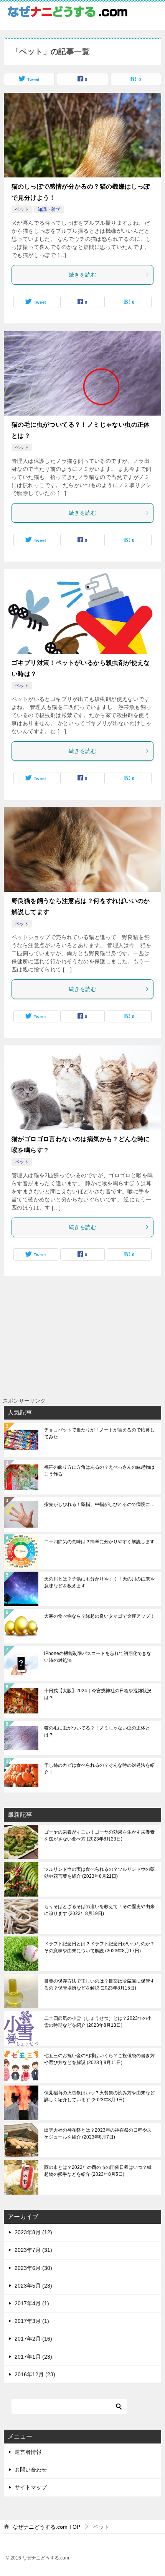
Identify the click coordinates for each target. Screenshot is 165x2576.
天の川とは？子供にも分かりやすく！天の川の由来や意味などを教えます (99, 1582)
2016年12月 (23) (35, 2374)
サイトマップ (31, 2487)
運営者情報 (28, 2452)
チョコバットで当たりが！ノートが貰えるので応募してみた (99, 1433)
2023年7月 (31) (33, 2250)
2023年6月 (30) (33, 2268)
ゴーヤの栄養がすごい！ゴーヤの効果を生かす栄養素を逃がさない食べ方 (99, 1836)
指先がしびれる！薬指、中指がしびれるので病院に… (99, 1504)
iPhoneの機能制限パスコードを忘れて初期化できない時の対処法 (98, 1657)
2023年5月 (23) (33, 2286)
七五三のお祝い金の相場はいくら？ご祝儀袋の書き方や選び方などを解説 (99, 2059)
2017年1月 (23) (33, 2357)
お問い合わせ (31, 2470)
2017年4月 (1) (32, 2303)
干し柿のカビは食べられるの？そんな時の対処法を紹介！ (99, 1769)
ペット (22, 209)
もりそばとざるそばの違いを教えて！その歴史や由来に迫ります (99, 1910)
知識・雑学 (49, 209)
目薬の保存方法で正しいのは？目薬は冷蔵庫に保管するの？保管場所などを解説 (99, 1985)
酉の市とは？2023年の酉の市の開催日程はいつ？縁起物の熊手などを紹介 (98, 2171)
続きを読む (82, 275)
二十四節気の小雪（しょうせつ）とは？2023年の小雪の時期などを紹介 (98, 2022)
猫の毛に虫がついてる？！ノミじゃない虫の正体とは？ (97, 1731)
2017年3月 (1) (32, 2321)
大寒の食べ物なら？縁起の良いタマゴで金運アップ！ (99, 1616)
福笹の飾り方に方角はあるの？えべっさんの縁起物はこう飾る (99, 1471)
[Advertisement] (105, 1355)
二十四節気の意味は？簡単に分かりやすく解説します (99, 1542)
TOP (46, 2527)
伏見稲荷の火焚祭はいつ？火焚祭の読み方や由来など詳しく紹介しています (99, 2096)
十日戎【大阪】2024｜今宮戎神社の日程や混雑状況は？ (98, 1694)
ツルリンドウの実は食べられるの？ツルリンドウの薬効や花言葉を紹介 (99, 1873)
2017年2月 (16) (33, 2339)
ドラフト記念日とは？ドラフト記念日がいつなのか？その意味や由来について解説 (99, 1947)
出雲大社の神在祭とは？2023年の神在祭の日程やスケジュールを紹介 (98, 2134)
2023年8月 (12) (33, 2232)
